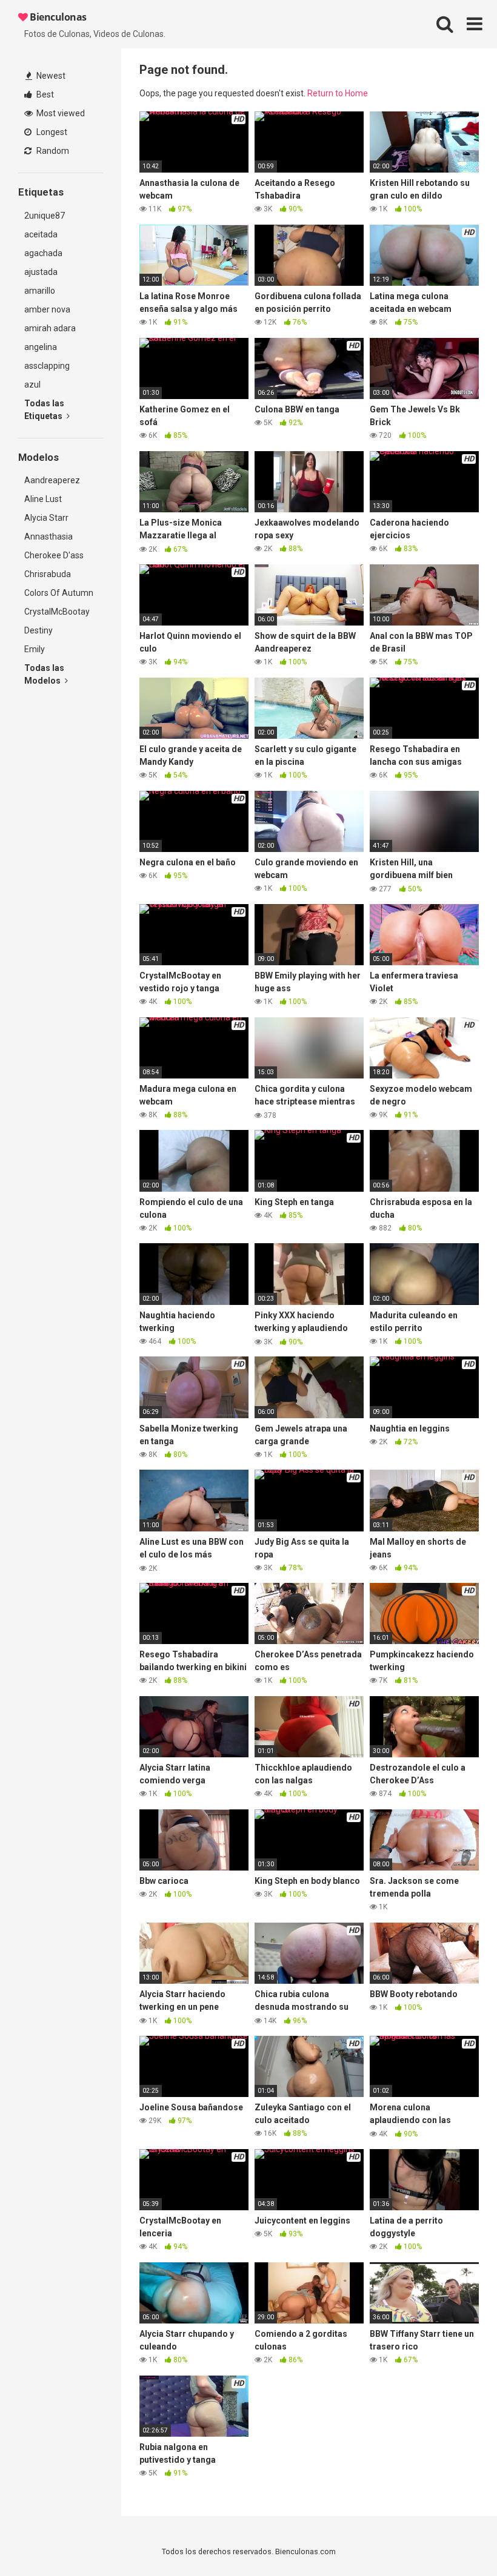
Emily (35, 649)
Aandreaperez (52, 480)
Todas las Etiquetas (44, 410)
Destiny (38, 630)
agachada (43, 253)
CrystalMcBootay (57, 612)
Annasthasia (48, 537)
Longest (51, 132)
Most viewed (60, 113)
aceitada (41, 234)
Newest (50, 76)
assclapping (47, 366)
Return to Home (338, 93)
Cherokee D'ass (54, 555)
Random (52, 151)
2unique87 (45, 216)
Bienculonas (57, 17)
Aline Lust (43, 499)
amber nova (47, 309)
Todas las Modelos (44, 674)
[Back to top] (456, 2539)
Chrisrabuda (48, 574)
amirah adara (50, 328)
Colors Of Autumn (59, 593)
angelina (41, 347)
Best (44, 94)
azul (32, 385)
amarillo (40, 291)
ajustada (41, 272)
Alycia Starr (46, 518)
